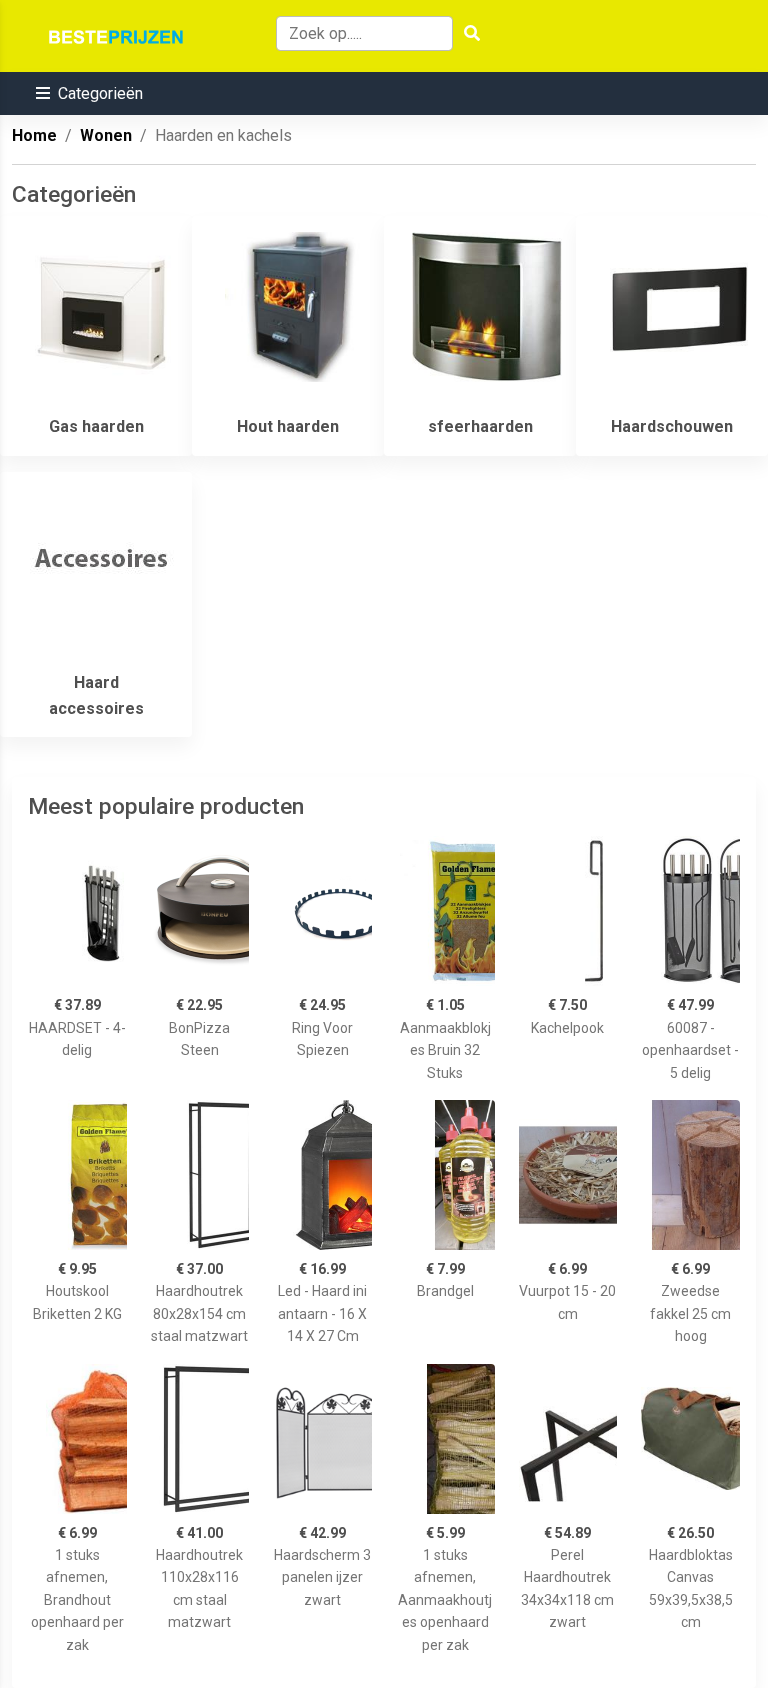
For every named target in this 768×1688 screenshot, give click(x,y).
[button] (89, 93)
